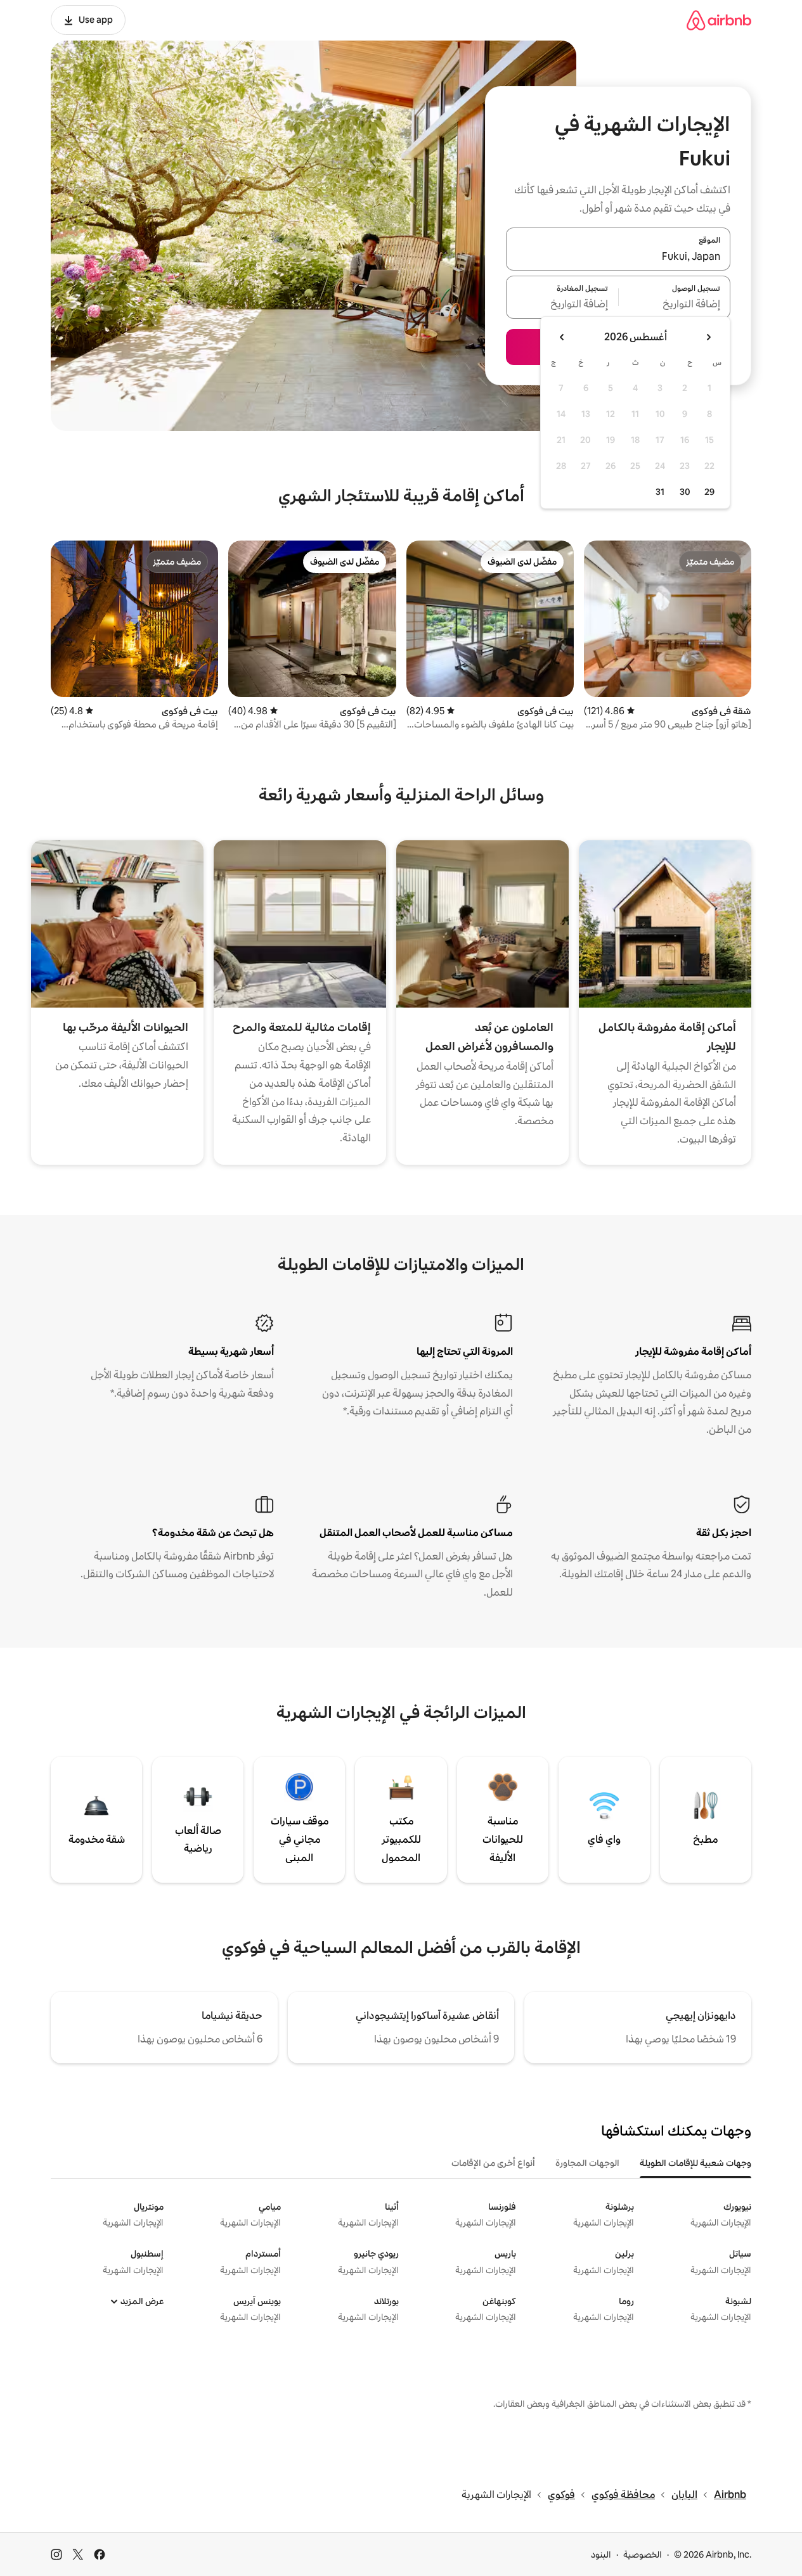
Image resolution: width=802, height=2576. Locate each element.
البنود (601, 2554)
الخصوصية (643, 2554)
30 (685, 492)
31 (660, 492)
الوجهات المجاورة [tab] (587, 2163)
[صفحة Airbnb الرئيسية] (719, 20)
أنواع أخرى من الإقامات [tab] (493, 2163)
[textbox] (675, 305)
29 (709, 492)
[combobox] (618, 257)
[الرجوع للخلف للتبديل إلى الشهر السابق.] (708, 337)
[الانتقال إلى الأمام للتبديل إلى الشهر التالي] (562, 337)
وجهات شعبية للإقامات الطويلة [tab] (695, 2163)
